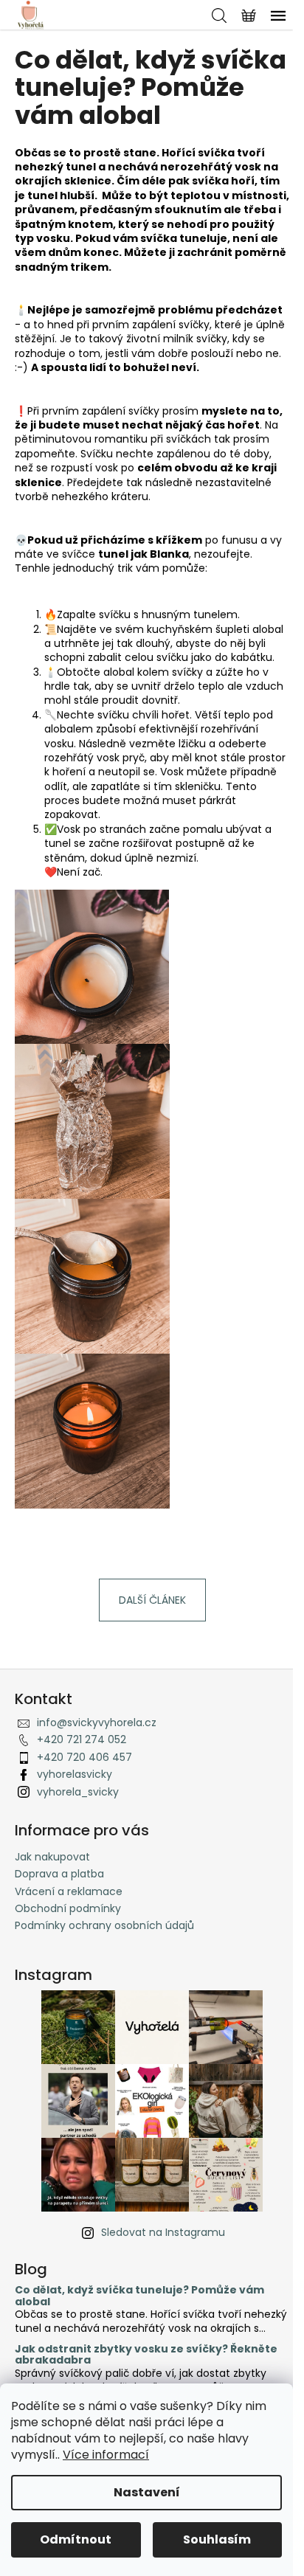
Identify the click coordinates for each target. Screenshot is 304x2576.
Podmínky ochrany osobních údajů (104, 1925)
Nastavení (147, 2492)
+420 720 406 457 (84, 1757)
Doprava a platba (59, 1874)
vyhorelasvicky (75, 1774)
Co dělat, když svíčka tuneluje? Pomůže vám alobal (139, 2296)
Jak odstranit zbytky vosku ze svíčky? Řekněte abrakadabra (146, 2355)
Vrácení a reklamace (69, 1891)
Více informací (106, 2455)
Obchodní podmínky (68, 1908)
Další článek (152, 1600)
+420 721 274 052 (82, 1739)
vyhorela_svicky (78, 1792)
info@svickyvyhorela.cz (97, 1722)
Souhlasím (217, 2539)
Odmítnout (76, 2539)
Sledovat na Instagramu (163, 2232)
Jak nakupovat (52, 1857)
